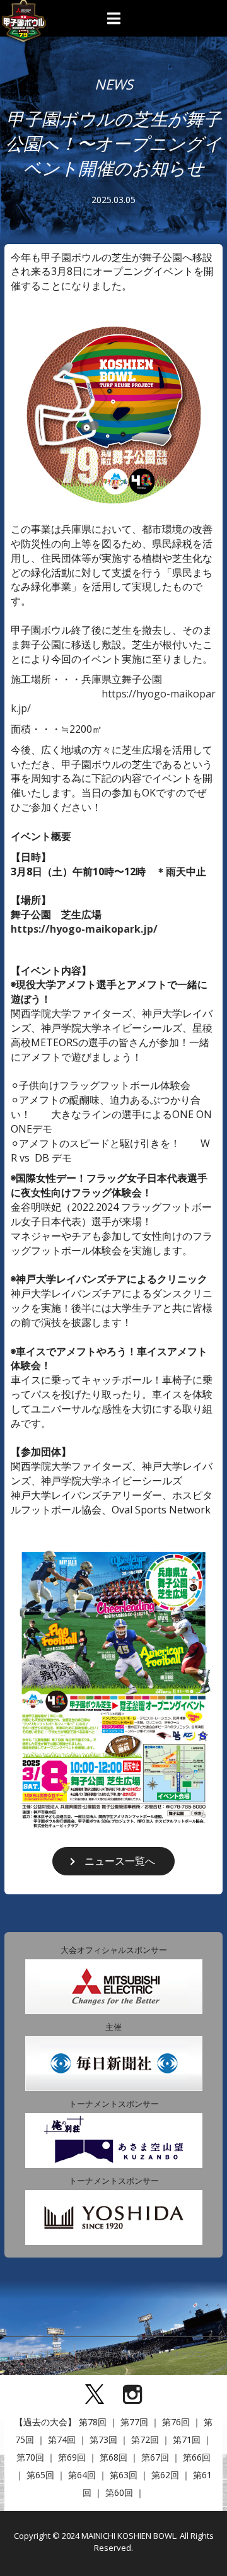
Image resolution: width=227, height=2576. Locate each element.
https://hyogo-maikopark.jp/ (84, 929)
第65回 (40, 2475)
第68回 (113, 2457)
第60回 (119, 2492)
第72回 (145, 2439)
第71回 (187, 2439)
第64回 (82, 2475)
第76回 (176, 2422)
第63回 (124, 2475)
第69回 (72, 2457)
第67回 (155, 2457)
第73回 (103, 2439)
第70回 (30, 2457)
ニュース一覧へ (120, 1861)
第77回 (134, 2422)
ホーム (25, 2354)
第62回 (165, 2475)
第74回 (62, 2439)
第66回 (197, 2457)
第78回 (93, 2422)
